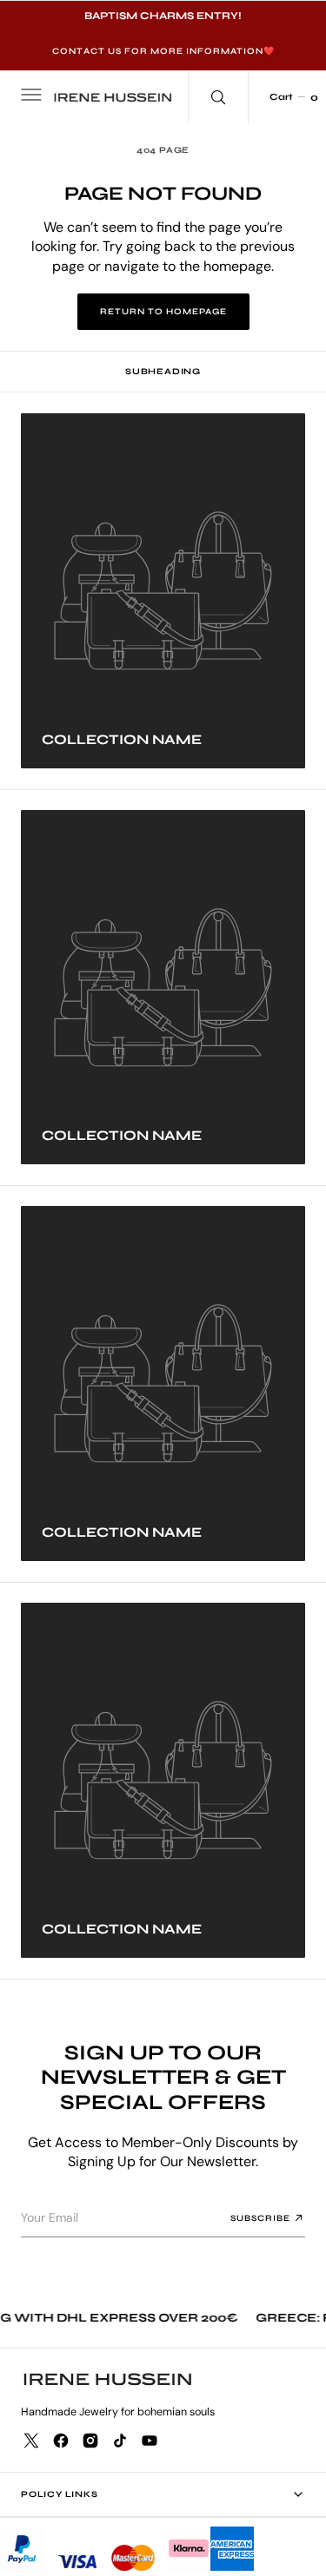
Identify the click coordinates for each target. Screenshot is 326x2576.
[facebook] (61, 2441)
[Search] (218, 97)
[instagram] (90, 2441)
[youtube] (150, 2441)
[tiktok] (120, 2441)
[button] (30, 97)
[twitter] (31, 2441)
